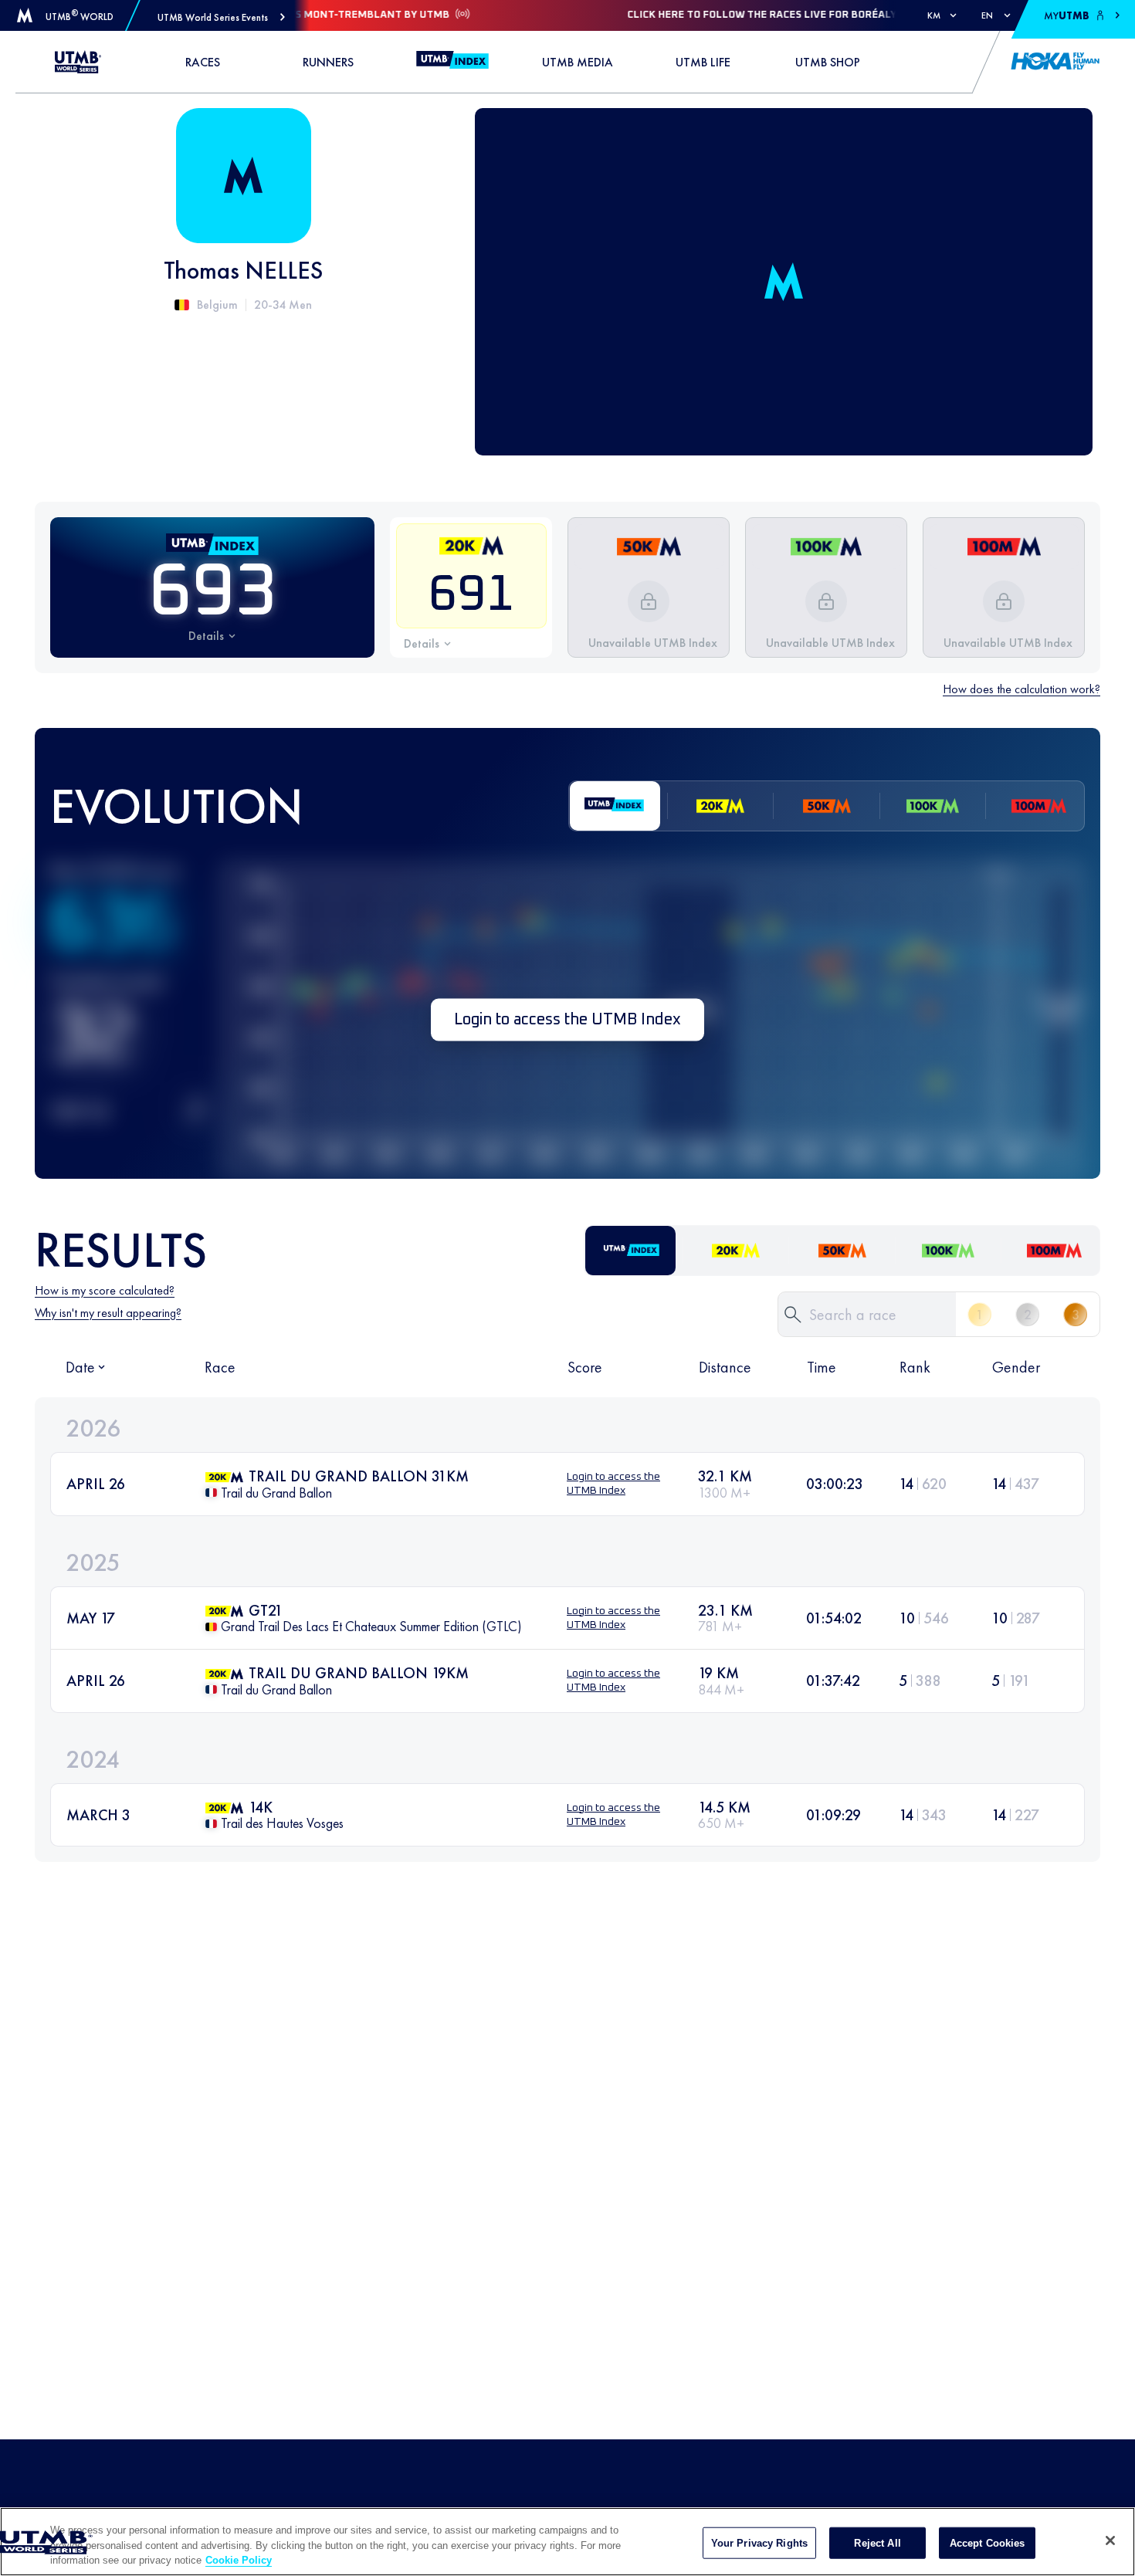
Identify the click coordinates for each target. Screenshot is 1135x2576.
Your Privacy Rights (759, 2542)
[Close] (1110, 2540)
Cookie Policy (239, 2560)
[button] (221, 17)
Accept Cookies (988, 2542)
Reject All (877, 2542)
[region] (567, 2542)
